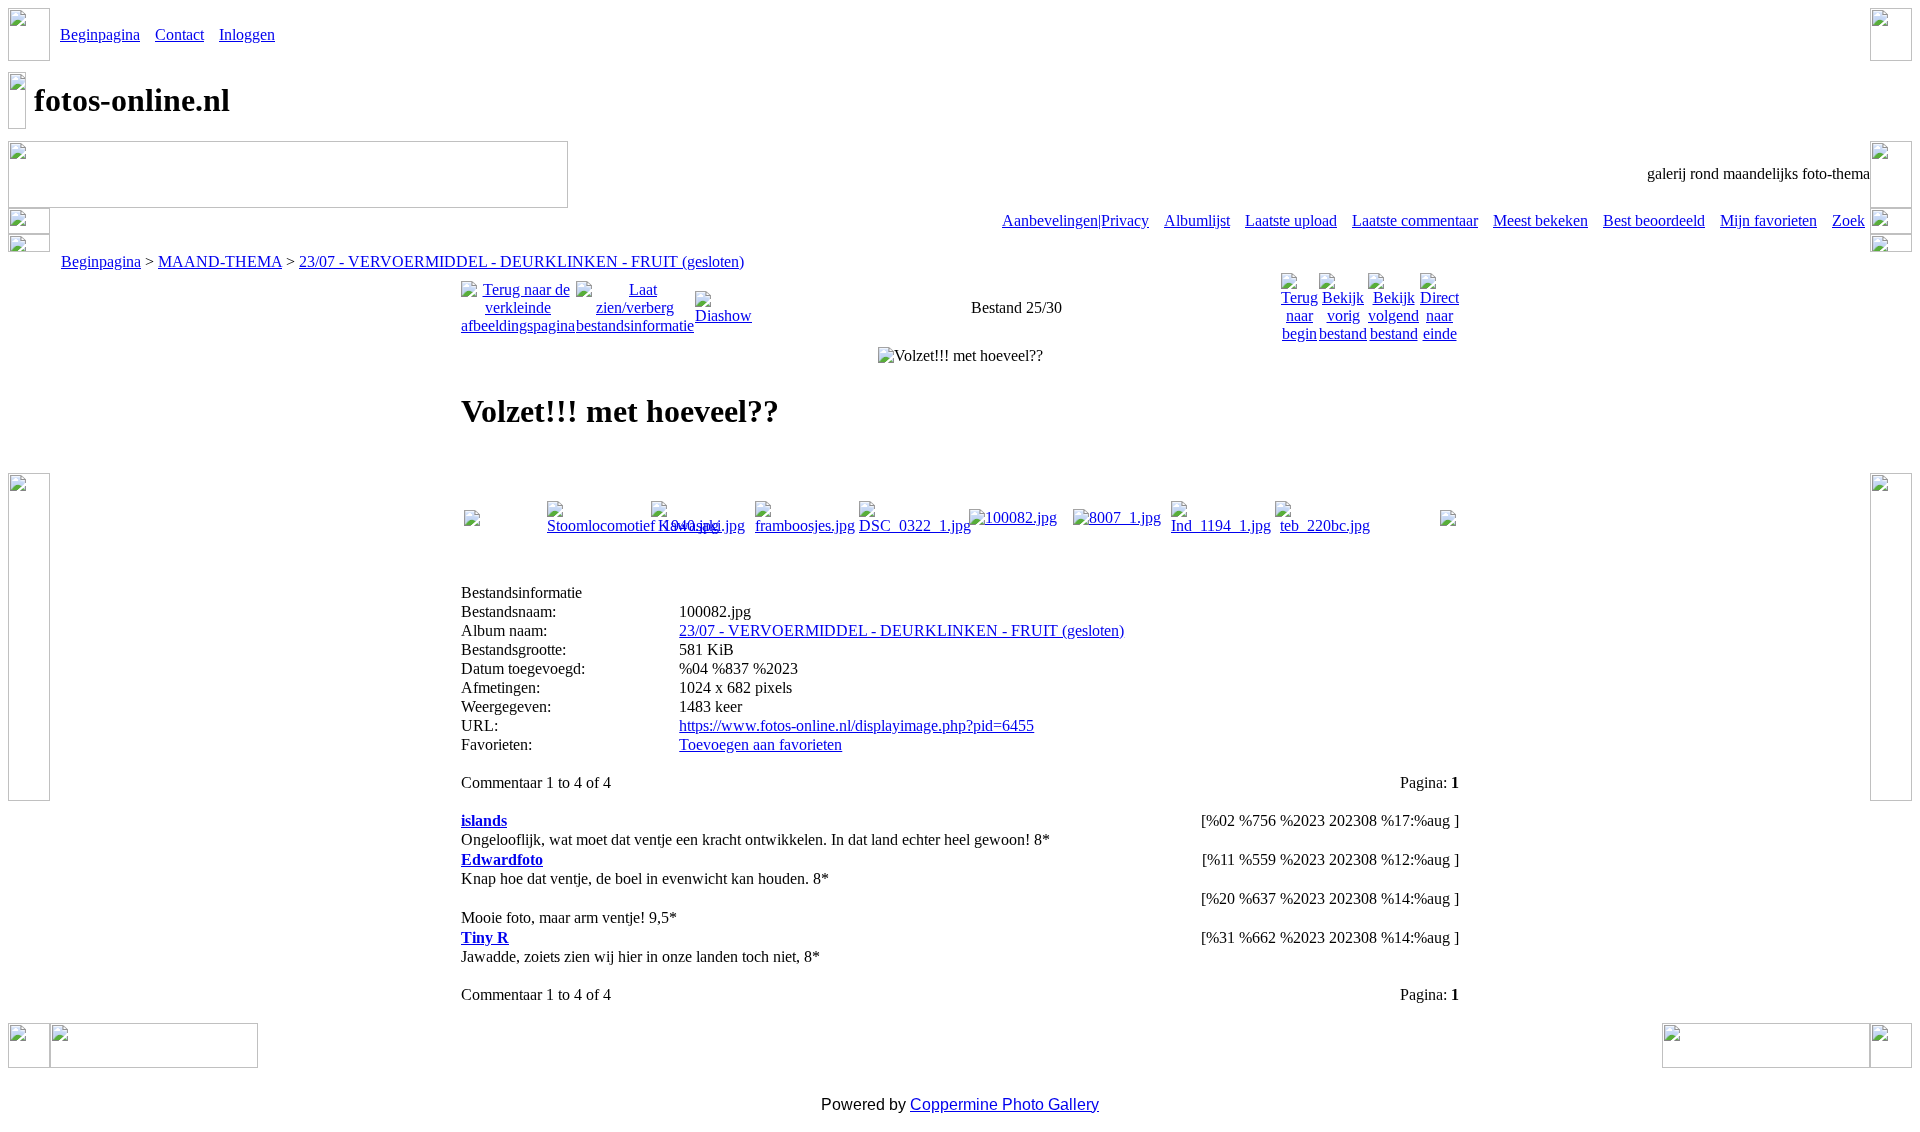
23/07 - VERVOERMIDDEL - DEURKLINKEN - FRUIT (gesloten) (521, 261)
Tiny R (485, 937)
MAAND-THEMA (220, 261)
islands (484, 820)
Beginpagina (100, 34)
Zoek (1848, 220)
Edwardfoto (502, 859)
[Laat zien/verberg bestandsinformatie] (635, 302)
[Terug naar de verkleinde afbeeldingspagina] (518, 302)
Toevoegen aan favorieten (760, 744)
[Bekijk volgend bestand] (1393, 302)
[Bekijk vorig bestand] (1343, 302)
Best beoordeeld (1654, 220)
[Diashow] (723, 302)
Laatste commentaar (1415, 220)
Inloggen (247, 34)
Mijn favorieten (1768, 220)
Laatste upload (1291, 220)
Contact (179, 34)
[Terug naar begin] (1299, 302)
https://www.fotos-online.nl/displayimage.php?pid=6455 (856, 725)
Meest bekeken (1540, 220)
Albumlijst (1197, 220)
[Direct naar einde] (1439, 302)
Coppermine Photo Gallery (1004, 1104)
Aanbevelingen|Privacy (1075, 220)
